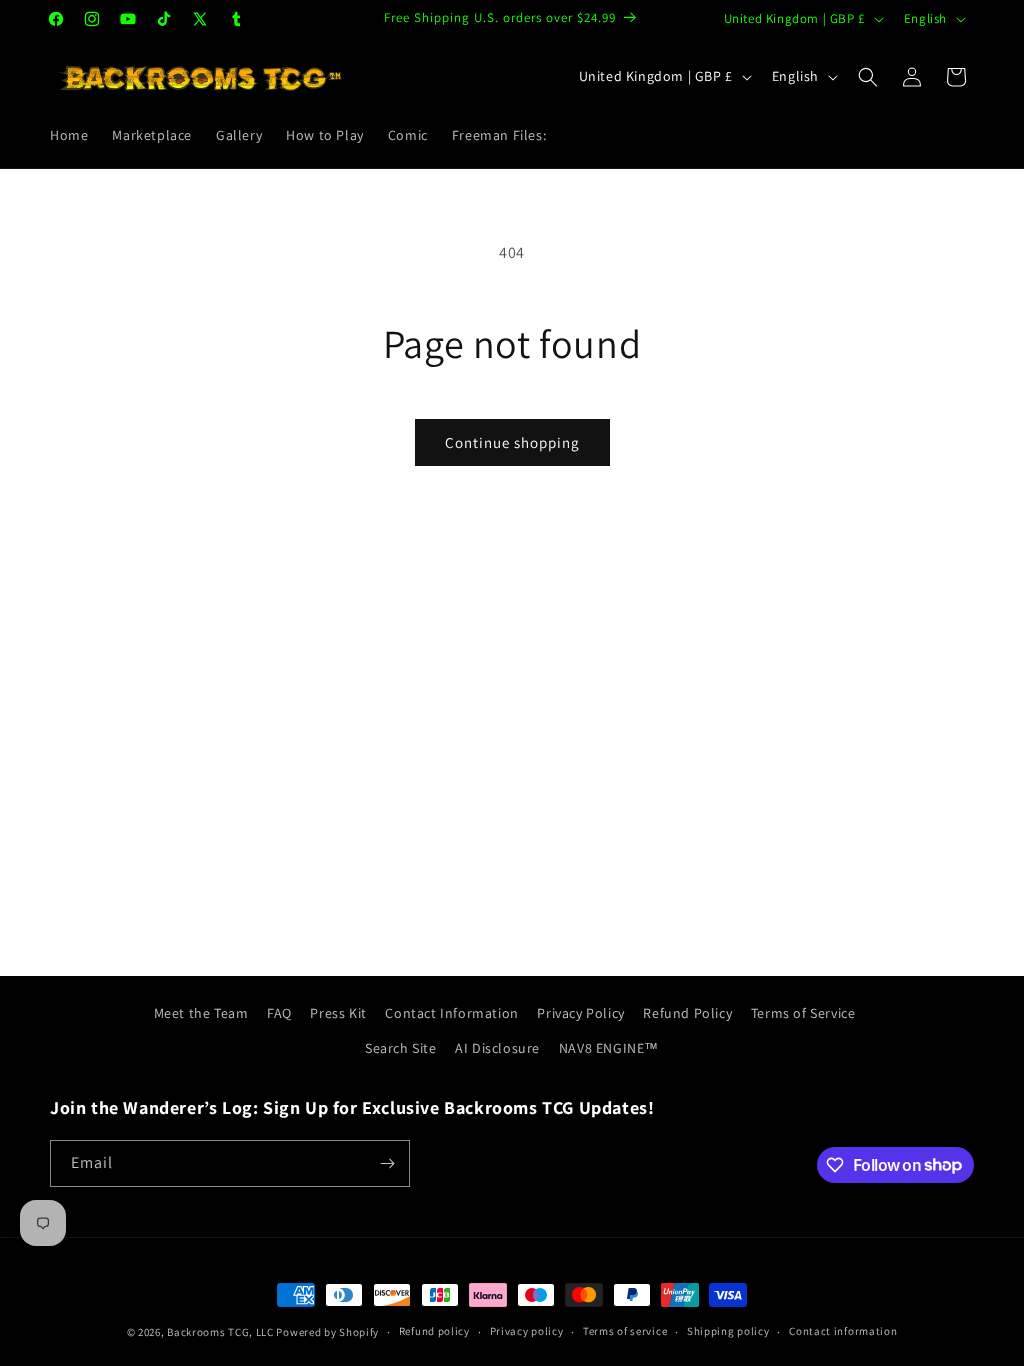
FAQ (279, 1013)
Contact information (843, 1331)
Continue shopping (512, 442)
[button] (868, 77)
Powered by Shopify (327, 1332)
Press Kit (338, 1013)
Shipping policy (728, 1331)
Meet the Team (201, 1013)
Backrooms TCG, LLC (220, 1332)
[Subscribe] (387, 1163)
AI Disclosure (497, 1048)
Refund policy (434, 1331)
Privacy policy (527, 1331)
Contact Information (451, 1013)
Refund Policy (687, 1013)
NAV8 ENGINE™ (609, 1048)
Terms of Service (803, 1013)
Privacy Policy (580, 1013)
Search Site (401, 1048)
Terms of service (625, 1331)
